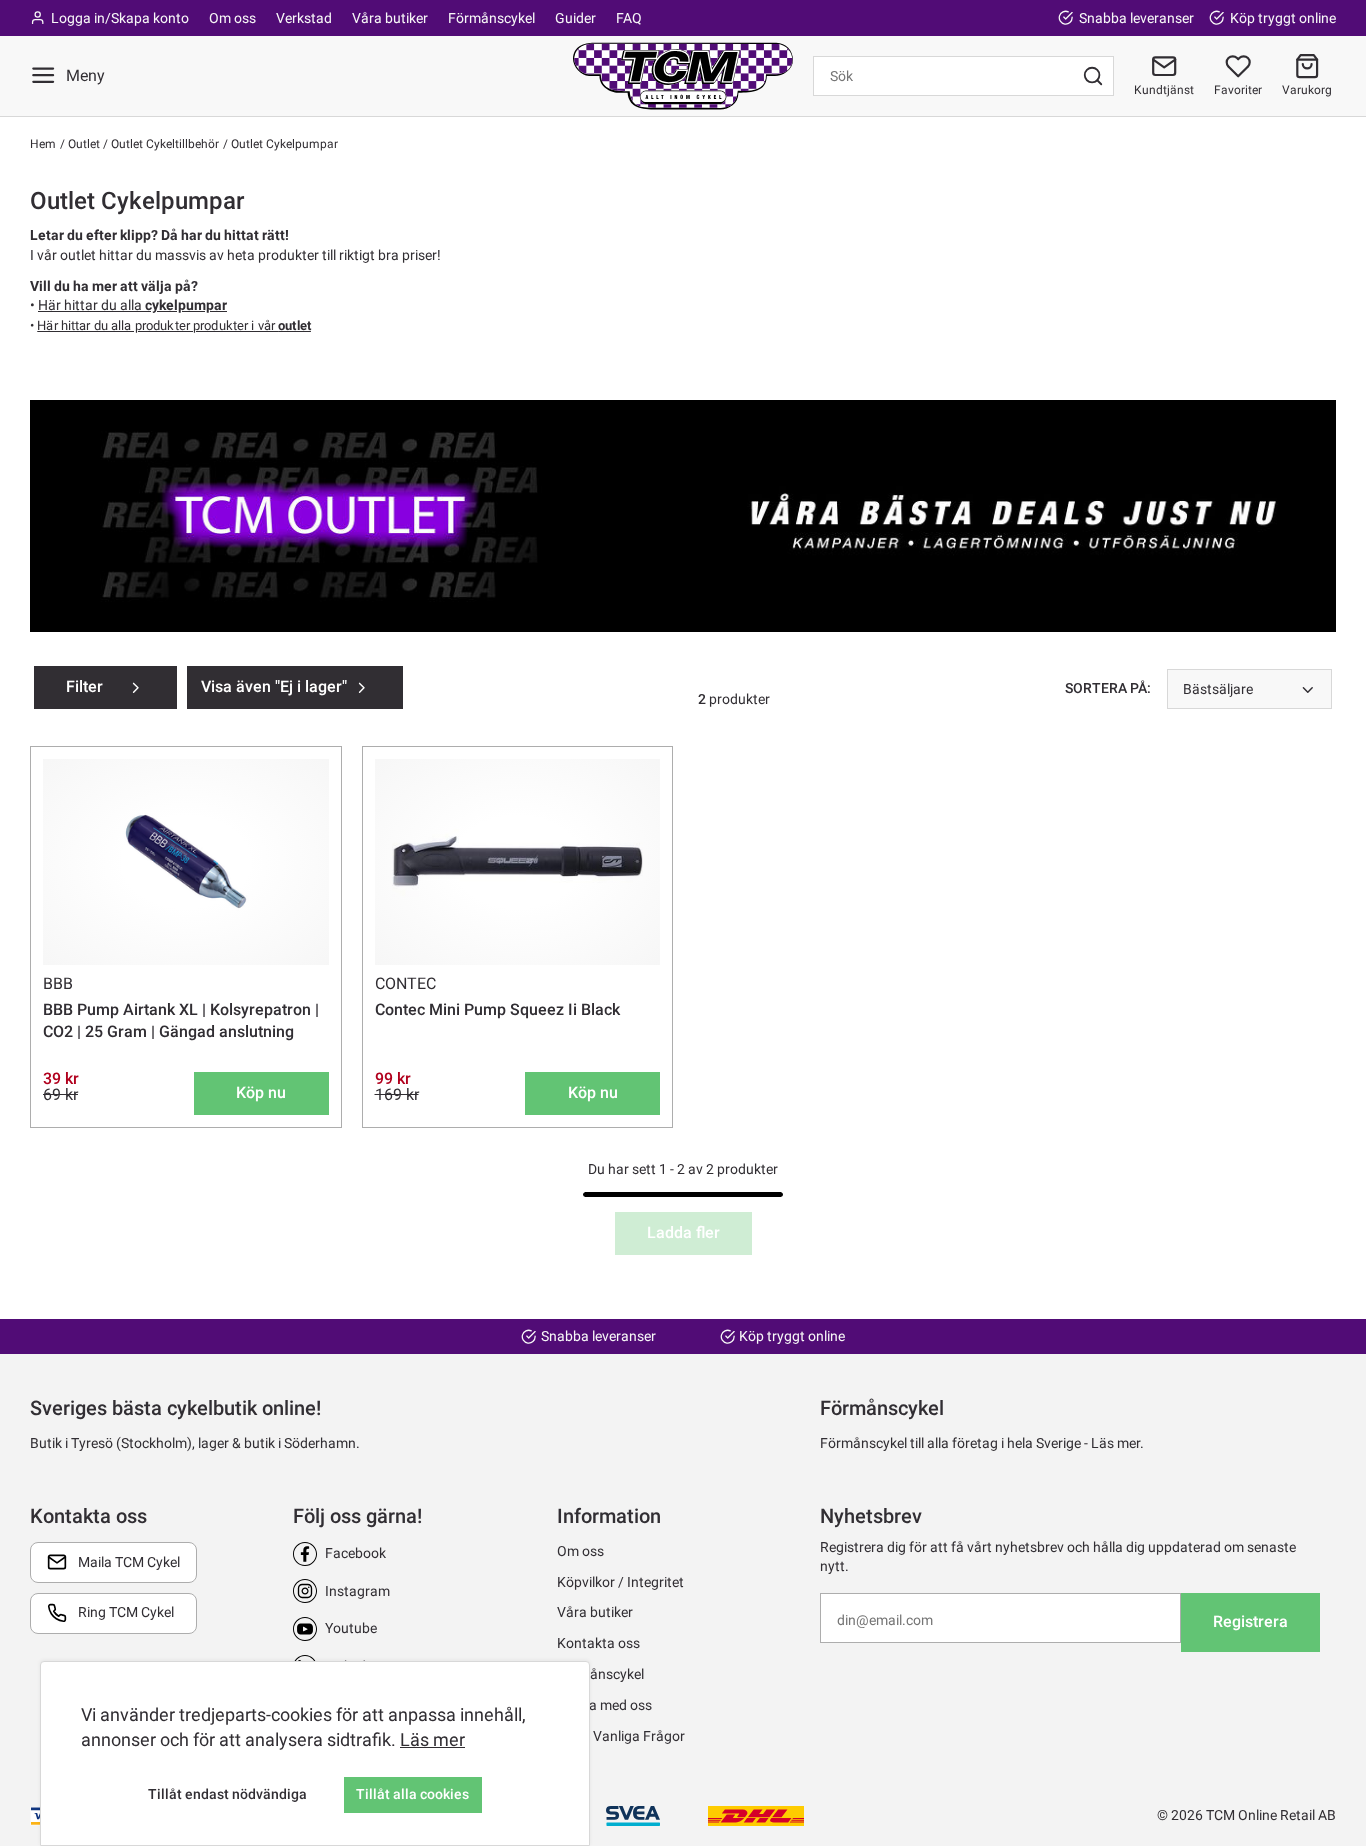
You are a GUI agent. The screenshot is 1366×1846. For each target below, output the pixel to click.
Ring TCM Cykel (126, 1612)
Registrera (1250, 1621)
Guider (575, 18)
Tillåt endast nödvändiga (227, 1794)
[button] (1307, 76)
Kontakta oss (598, 1643)
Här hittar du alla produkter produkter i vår (174, 325)
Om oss (232, 18)
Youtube (351, 1628)
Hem (43, 144)
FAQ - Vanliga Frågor (621, 1736)
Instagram (357, 1591)
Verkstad (304, 18)
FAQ (629, 18)
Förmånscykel (491, 18)
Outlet (82, 144)
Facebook (355, 1553)
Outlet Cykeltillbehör (163, 144)
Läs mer (432, 1739)
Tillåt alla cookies (412, 1794)
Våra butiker (390, 18)
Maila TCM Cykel (129, 1562)
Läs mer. (1117, 1443)
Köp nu (261, 1092)
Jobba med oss (604, 1705)
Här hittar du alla (132, 305)
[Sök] (1093, 76)
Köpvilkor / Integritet (620, 1582)
